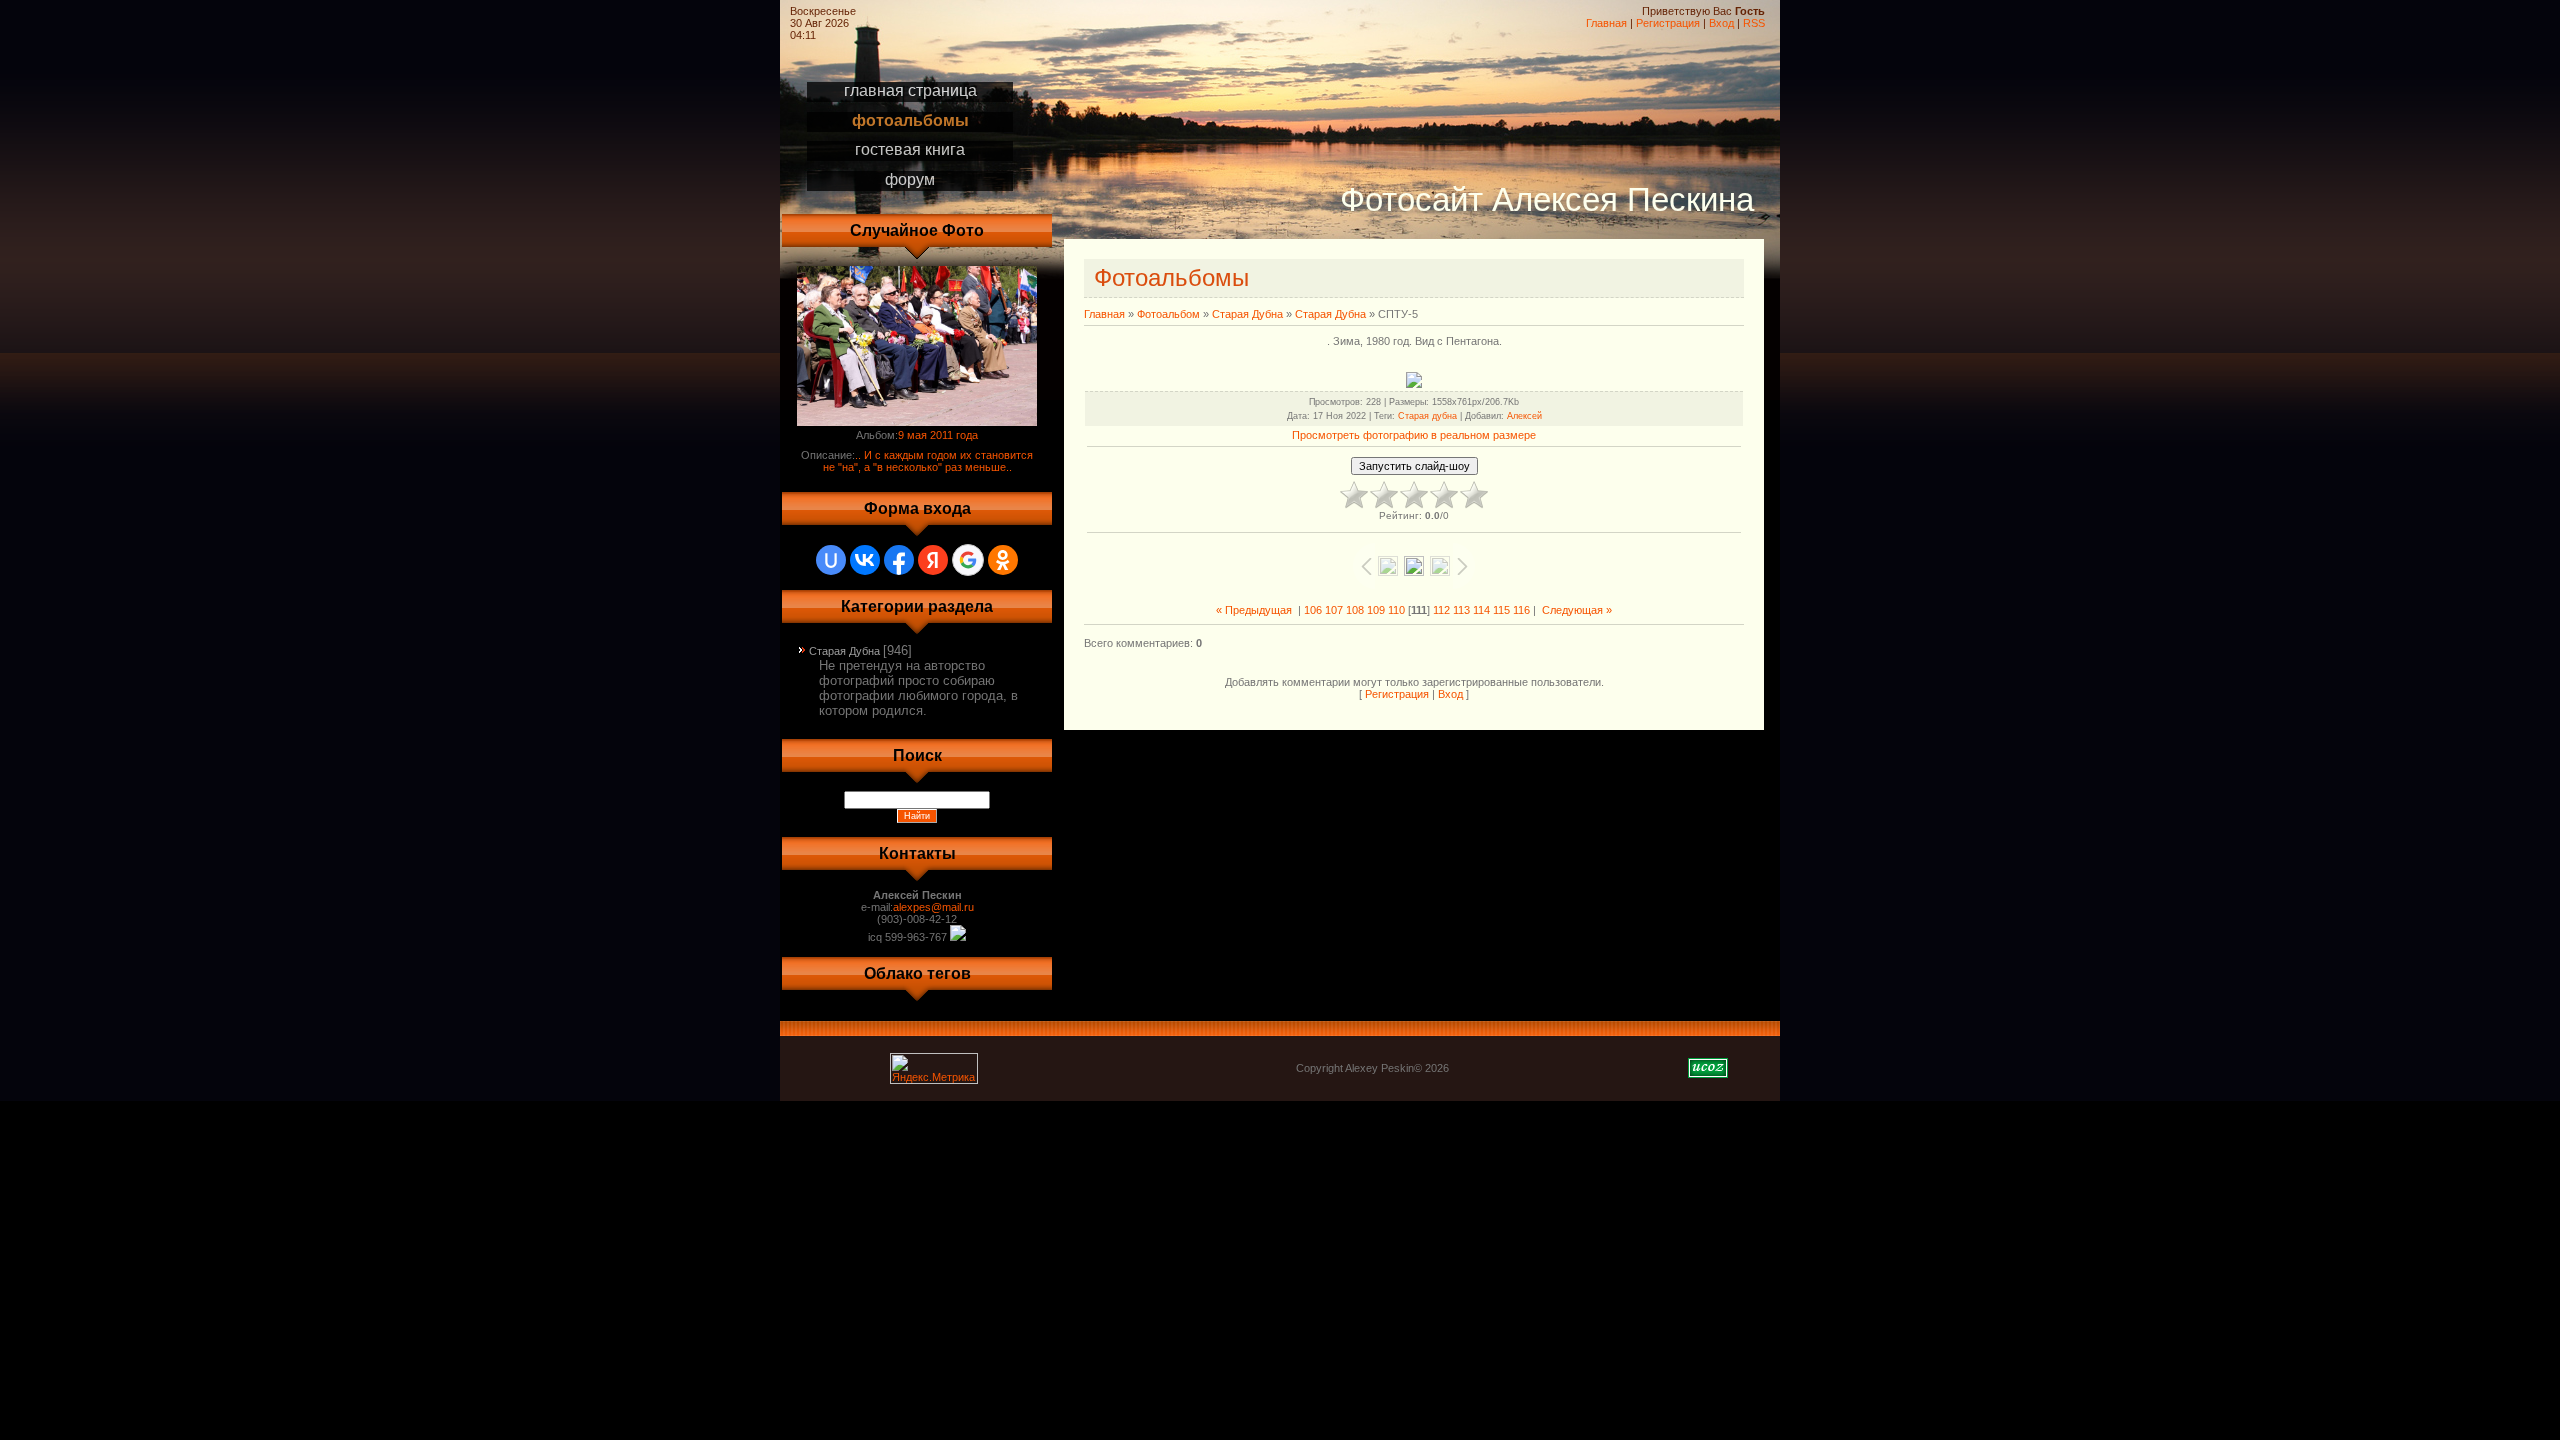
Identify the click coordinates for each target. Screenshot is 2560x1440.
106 (1313, 610)
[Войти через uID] (831, 560)
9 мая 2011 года (938, 435)
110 (1396, 610)
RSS (1754, 23)
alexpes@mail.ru (933, 907)
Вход (1721, 23)
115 (1501, 610)
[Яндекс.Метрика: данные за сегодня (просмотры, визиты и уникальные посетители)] (934, 1068)
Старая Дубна (844, 651)
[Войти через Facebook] (899, 560)
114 (1481, 610)
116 (1521, 610)
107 (1334, 610)
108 (1355, 610)
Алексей (1524, 416)
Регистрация (1668, 23)
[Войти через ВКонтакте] (865, 560)
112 (1441, 610)
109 (1376, 610)
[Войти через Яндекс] (933, 560)
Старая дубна (1427, 416)
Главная (1606, 23)
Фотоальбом (1168, 314)
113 (1461, 610)
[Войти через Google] (968, 560)
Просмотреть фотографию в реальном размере (1414, 435)
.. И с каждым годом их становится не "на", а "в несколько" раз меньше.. (928, 461)
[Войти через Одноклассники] (1003, 560)
